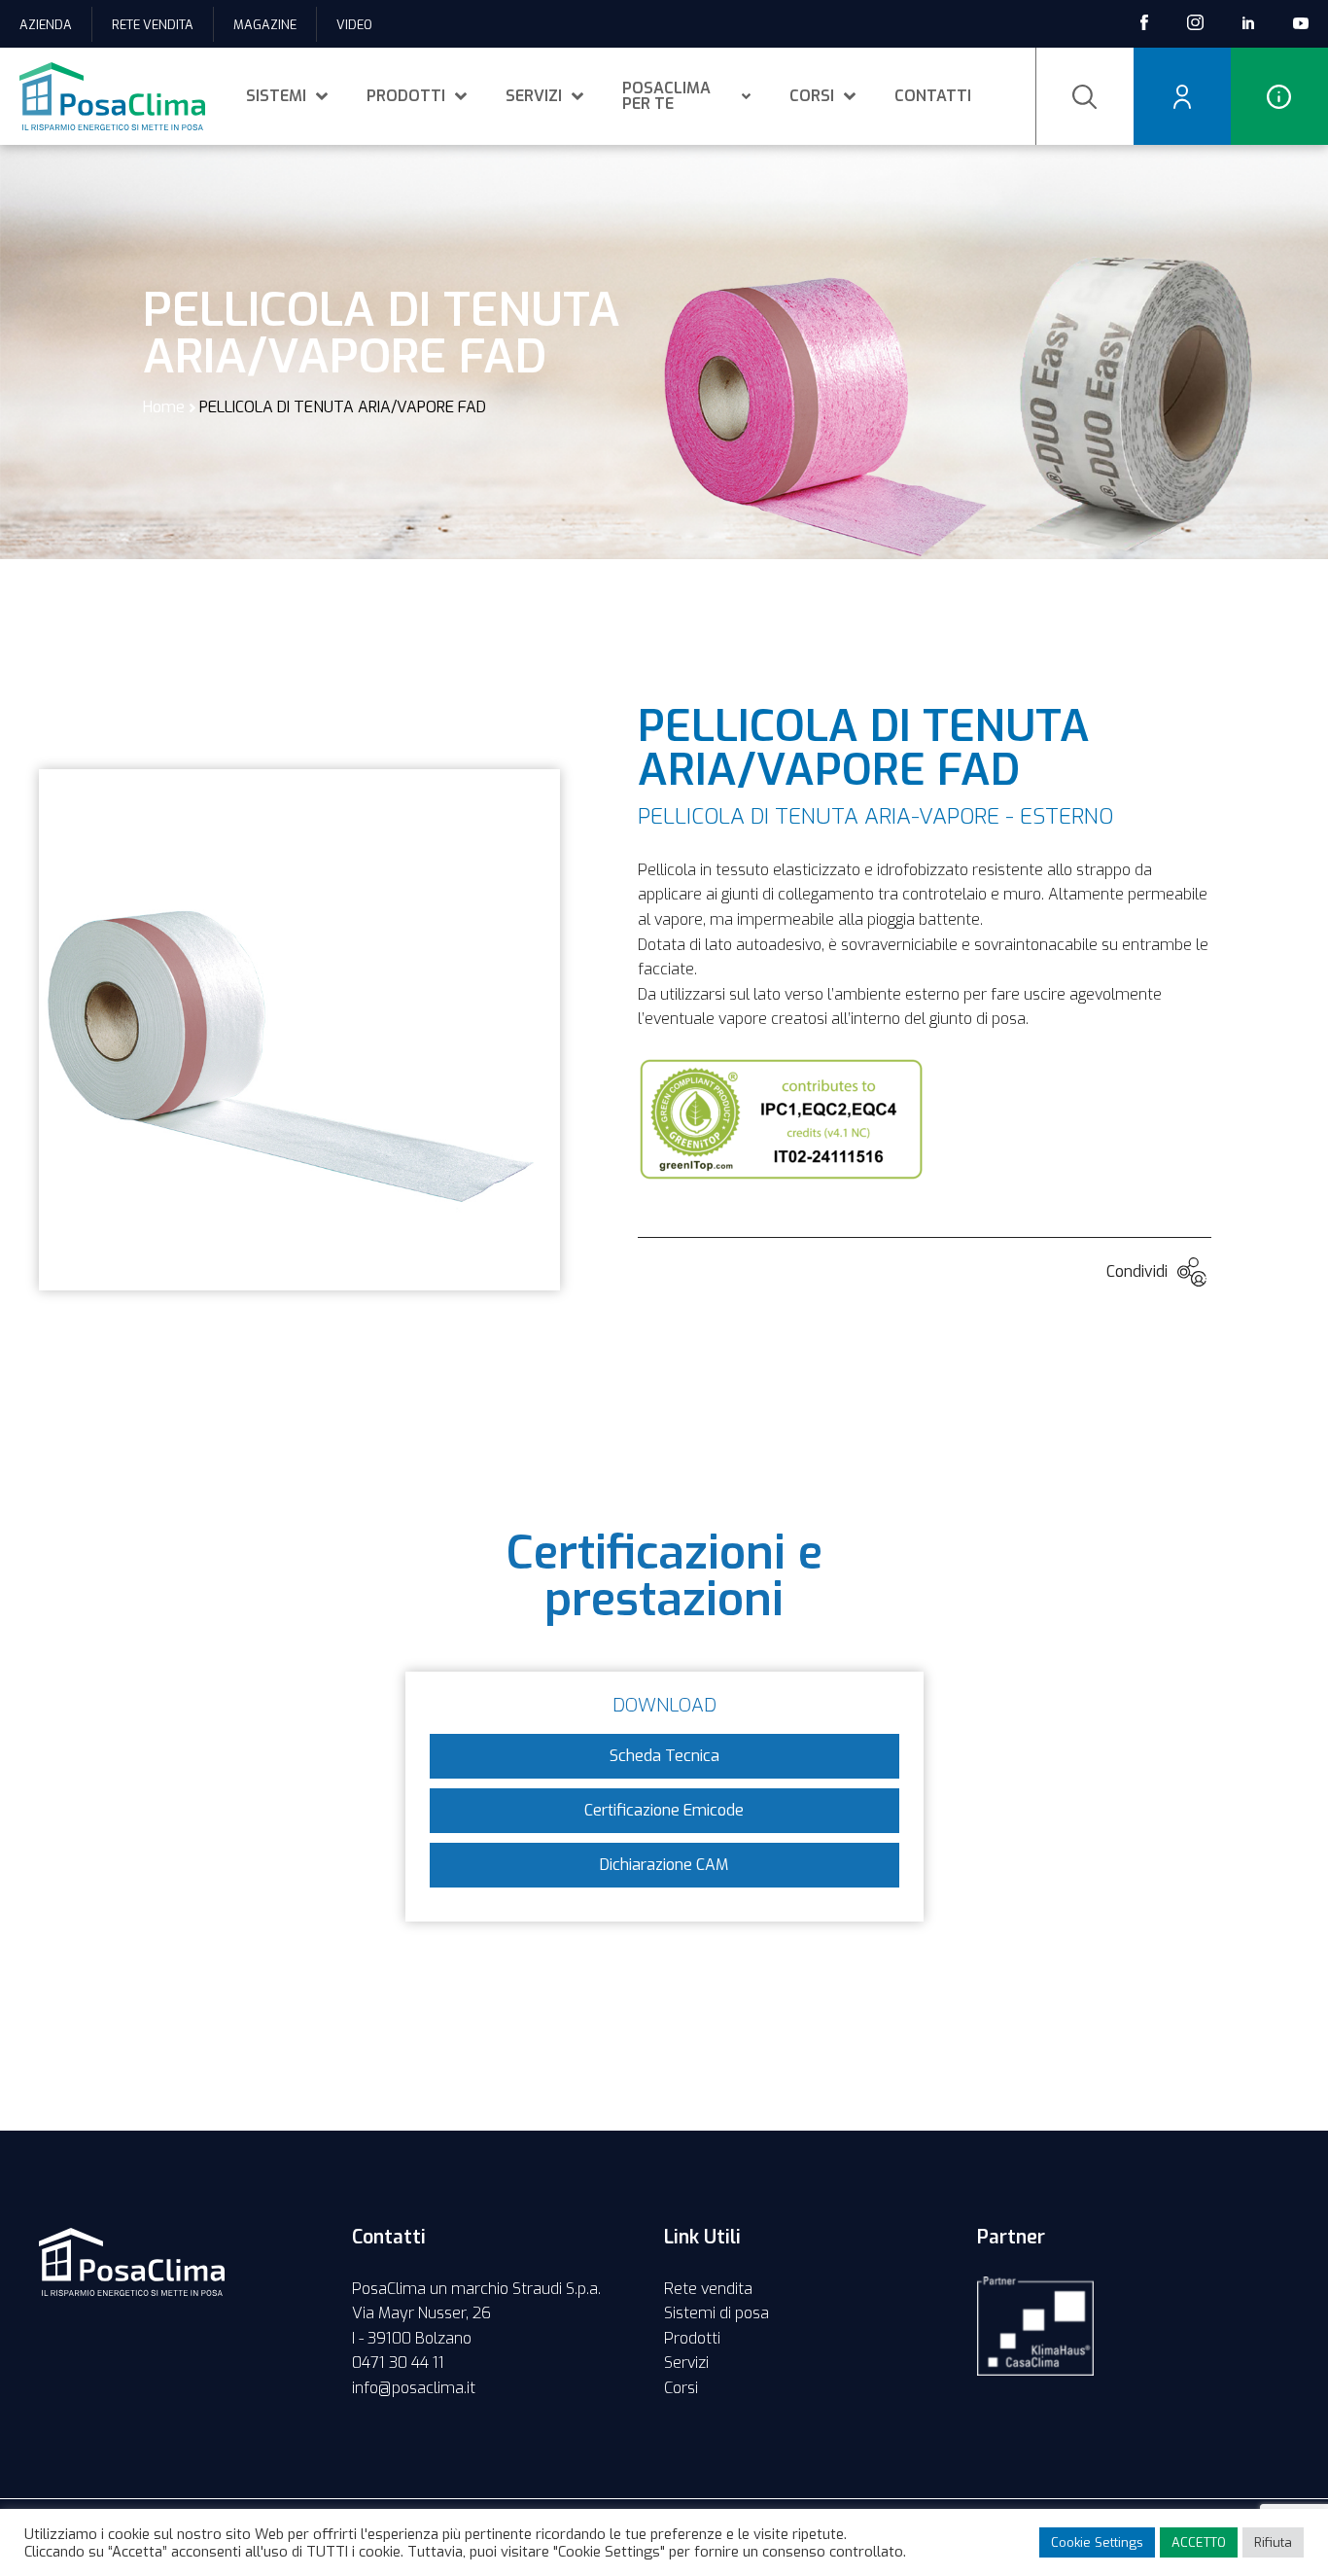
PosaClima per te (666, 96)
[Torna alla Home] (112, 96)
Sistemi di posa (716, 2313)
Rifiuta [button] (1273, 2542)
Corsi (812, 96)
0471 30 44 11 (398, 2363)
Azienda (46, 25)
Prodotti (406, 96)
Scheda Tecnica (664, 1756)
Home (164, 407)
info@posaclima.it (414, 2388)
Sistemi (276, 96)
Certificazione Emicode (664, 1810)
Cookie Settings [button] (1097, 2542)
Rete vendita (153, 25)
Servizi (534, 96)
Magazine (265, 25)
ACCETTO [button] (1199, 2542)
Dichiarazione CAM (664, 1865)
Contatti (933, 96)
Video (354, 25)
